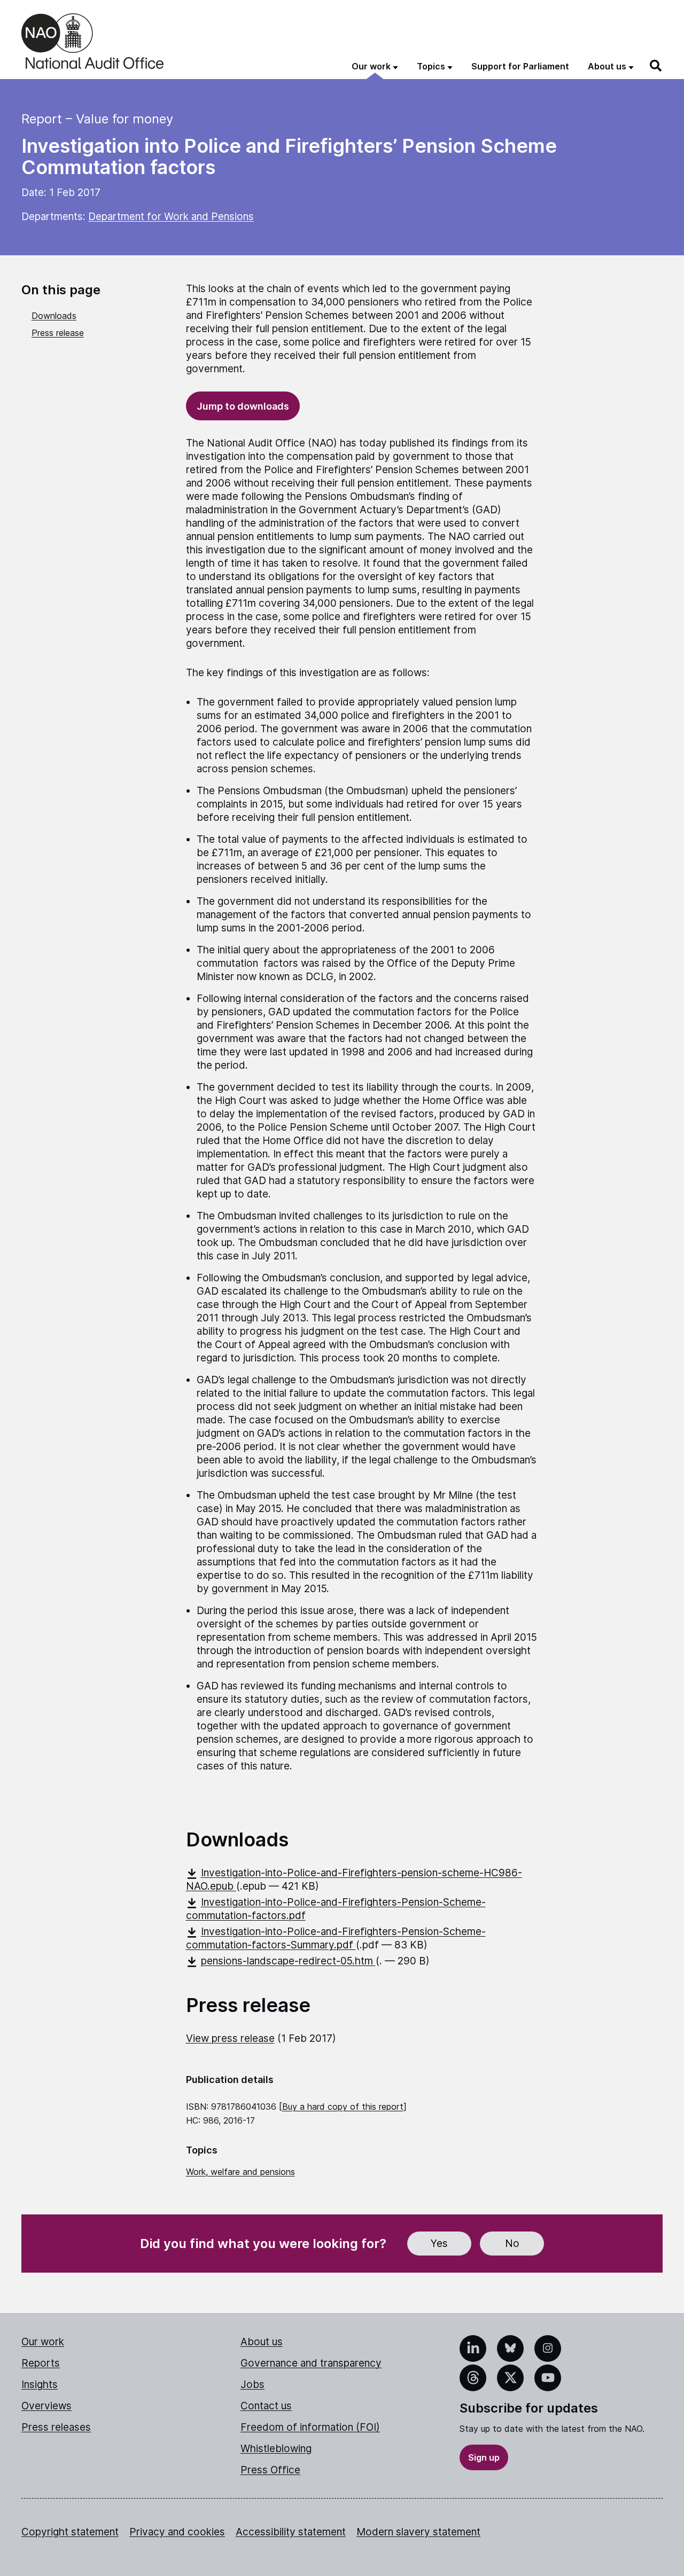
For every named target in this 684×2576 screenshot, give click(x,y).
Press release (58, 333)
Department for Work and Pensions (171, 217)
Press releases (56, 2427)
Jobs (252, 2385)
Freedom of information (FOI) (310, 2427)
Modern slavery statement (418, 2532)
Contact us (266, 2406)
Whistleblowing (276, 2449)
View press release (230, 2038)
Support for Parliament (520, 66)
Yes (439, 2244)
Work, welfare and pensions (240, 2172)
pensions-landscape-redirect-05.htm (288, 1961)
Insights (40, 2385)
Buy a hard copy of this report (343, 2107)
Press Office (270, 2470)
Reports (41, 2363)
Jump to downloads (243, 406)
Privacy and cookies (177, 2532)
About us (262, 2342)
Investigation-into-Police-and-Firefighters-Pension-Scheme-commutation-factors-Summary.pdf (336, 1938)
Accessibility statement (291, 2532)
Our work (43, 2342)
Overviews (46, 2406)
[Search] (656, 66)
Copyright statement (70, 2532)
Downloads (54, 316)
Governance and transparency (311, 2363)
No (512, 2244)
